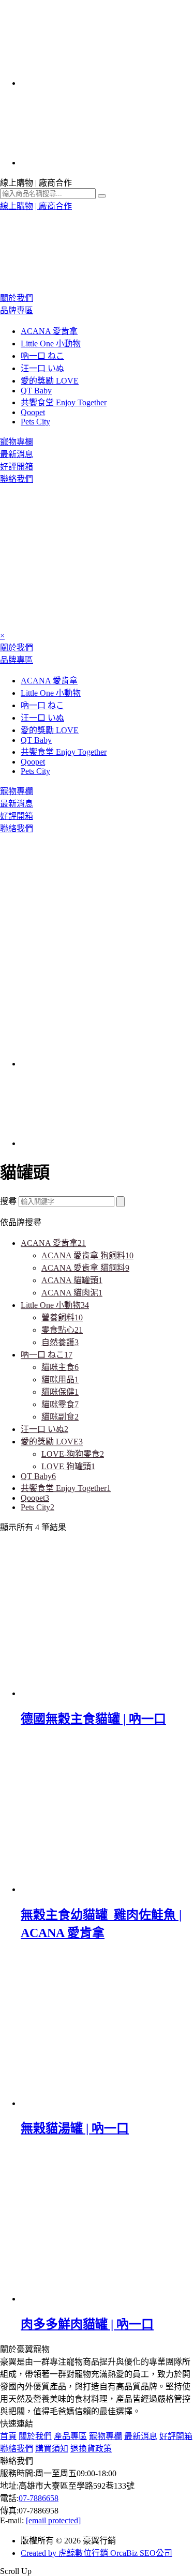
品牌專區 (17, 310)
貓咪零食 (60, 1404)
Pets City (35, 422)
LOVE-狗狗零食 (73, 1454)
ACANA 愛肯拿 (49, 331)
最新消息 (17, 454)
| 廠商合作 (54, 206)
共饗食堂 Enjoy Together (64, 402)
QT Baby (36, 391)
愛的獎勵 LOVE (50, 381)
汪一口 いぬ (42, 368)
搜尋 (8, 1201)
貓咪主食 (60, 1367)
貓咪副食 (60, 1417)
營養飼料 (62, 1317)
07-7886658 (39, 2498)
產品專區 (70, 2436)
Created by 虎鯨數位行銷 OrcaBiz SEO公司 (96, 2553)
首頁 (8, 2436)
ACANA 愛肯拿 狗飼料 (87, 1255)
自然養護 (60, 1342)
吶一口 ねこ (42, 356)
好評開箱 (17, 467)
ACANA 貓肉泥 (72, 1293)
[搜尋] (121, 1202)
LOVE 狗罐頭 (68, 1466)
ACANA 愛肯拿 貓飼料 (85, 1268)
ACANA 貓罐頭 (72, 1280)
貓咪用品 (60, 1380)
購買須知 (52, 2449)
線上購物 (17, 206)
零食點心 (62, 1330)
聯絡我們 (17, 479)
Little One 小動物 (51, 344)
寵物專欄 (17, 442)
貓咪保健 (60, 1392)
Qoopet (33, 412)
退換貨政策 (91, 2449)
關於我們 (17, 298)
